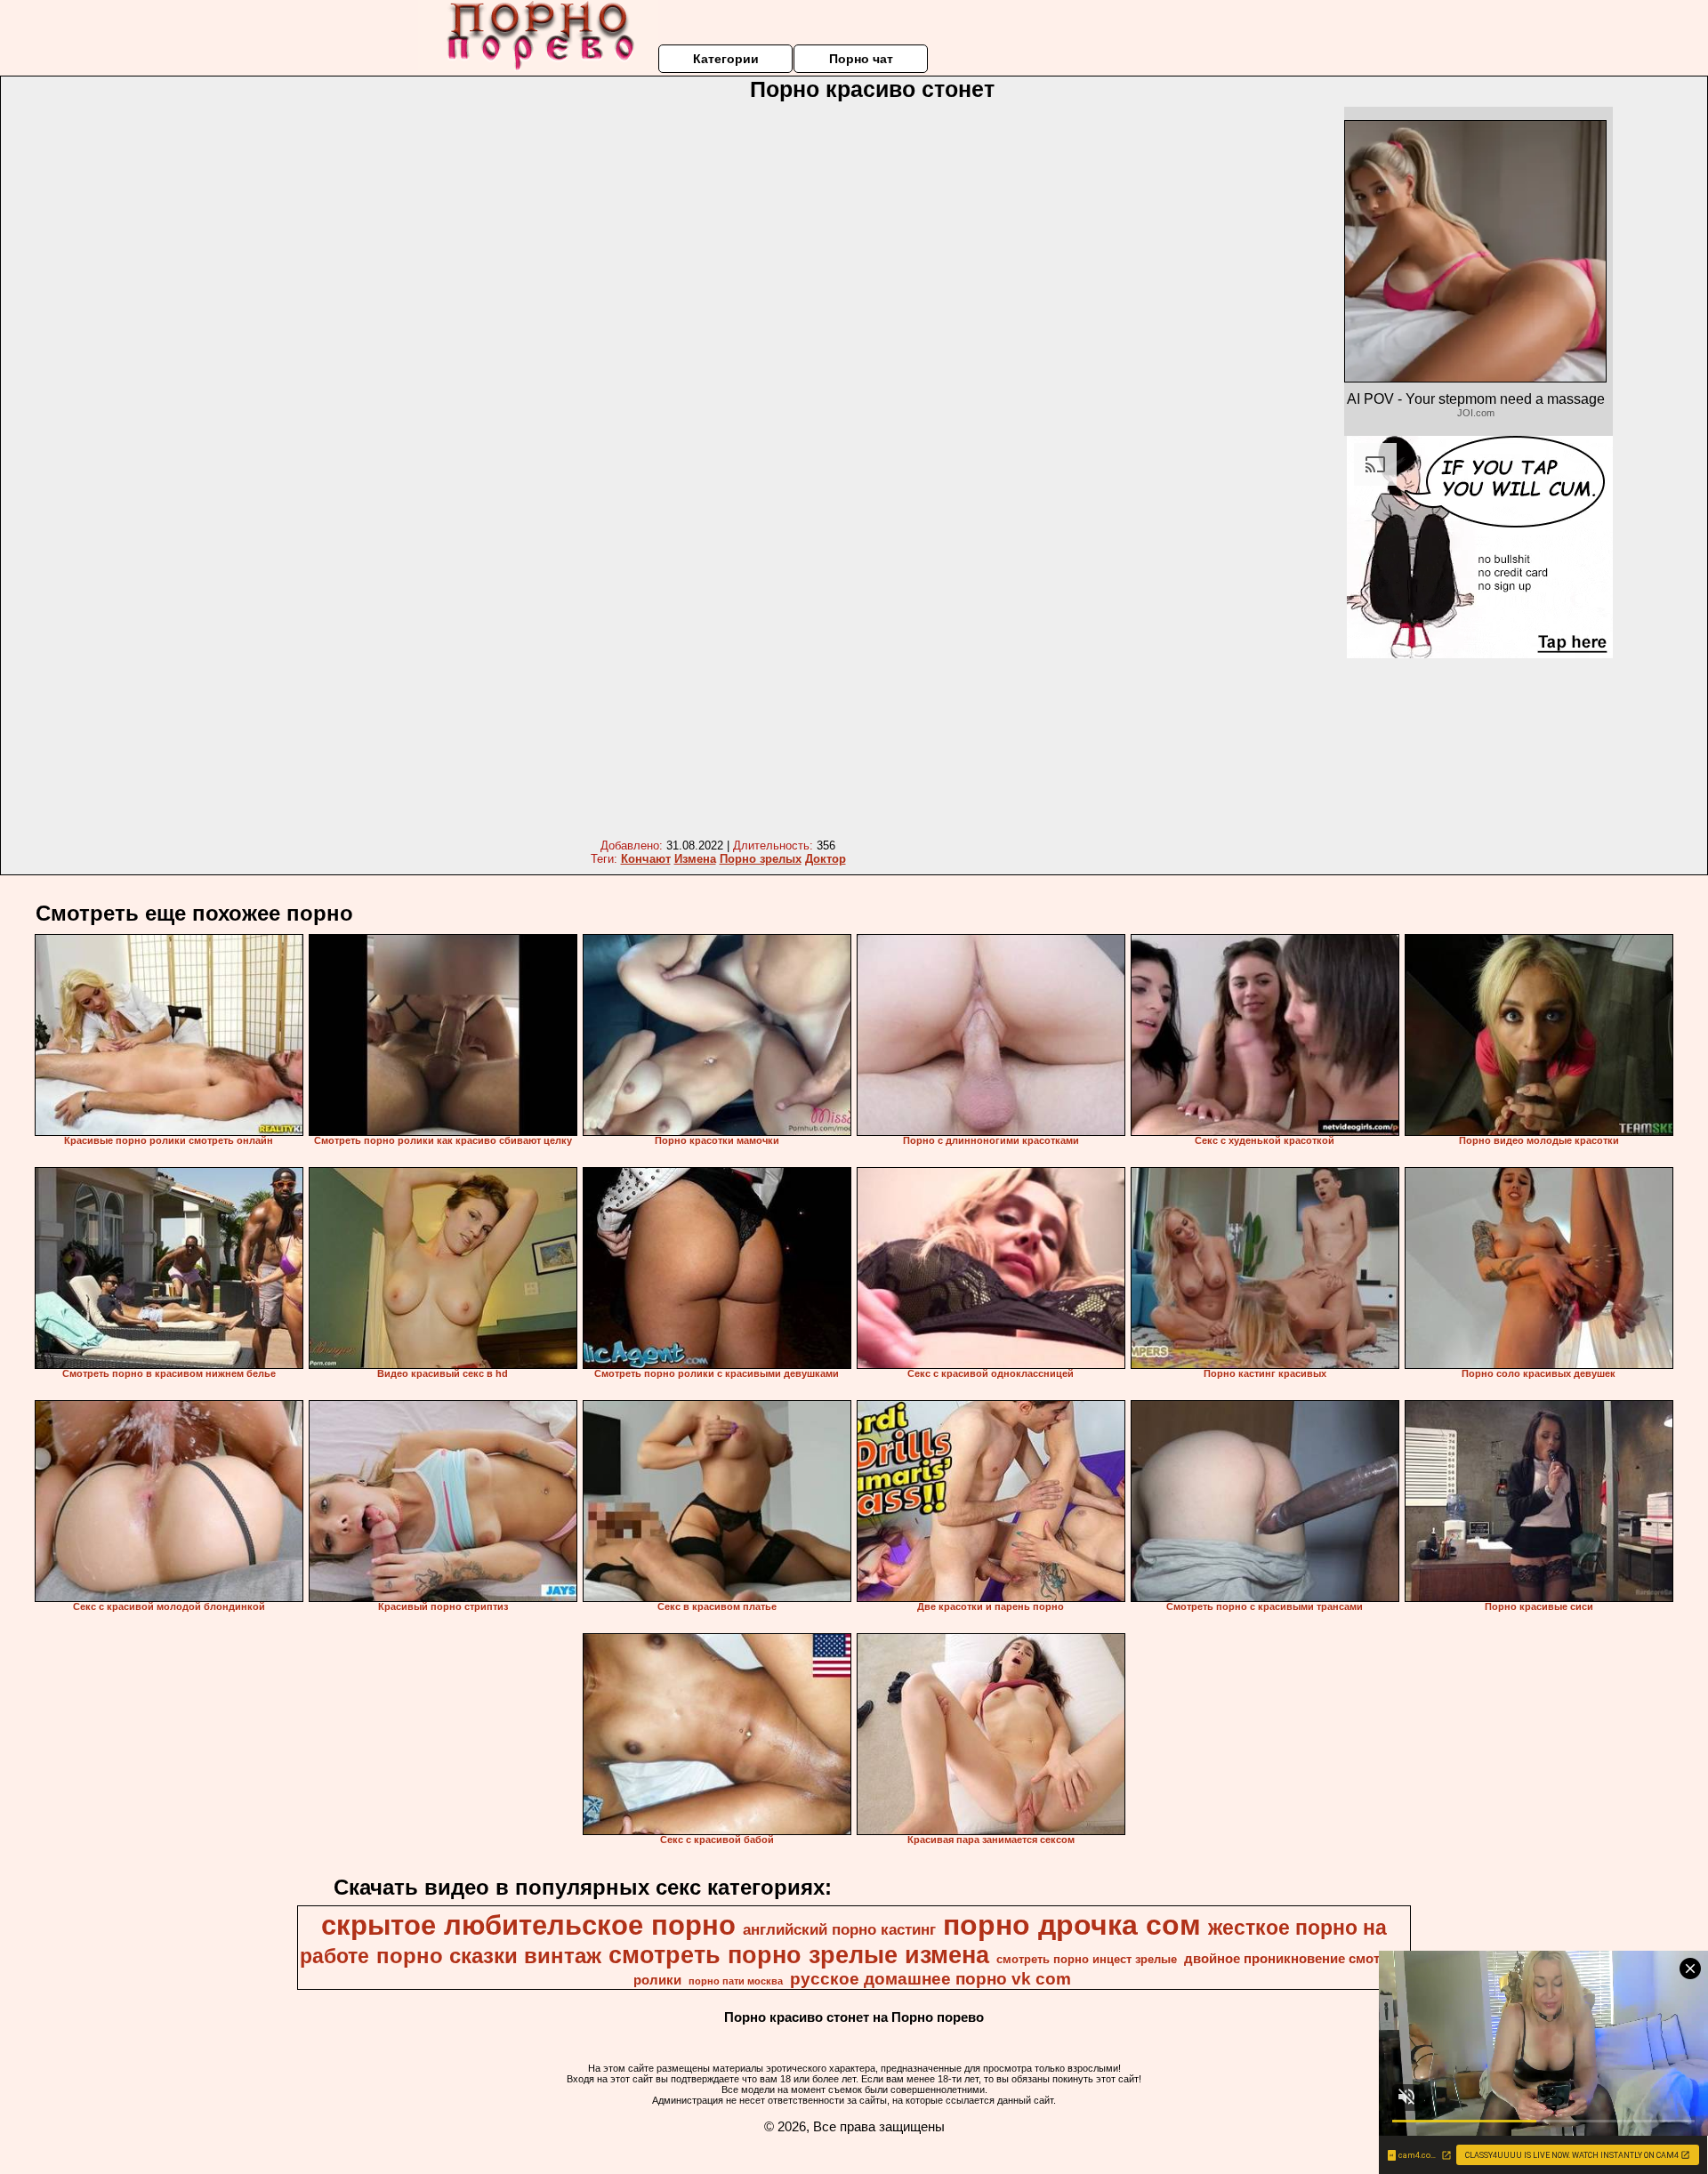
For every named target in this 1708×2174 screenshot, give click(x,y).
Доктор (826, 859)
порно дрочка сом (1072, 1925)
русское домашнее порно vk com (931, 1979)
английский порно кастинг (839, 1929)
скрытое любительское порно (528, 1925)
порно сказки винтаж (489, 1956)
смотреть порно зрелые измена (799, 1955)
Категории (726, 59)
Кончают (646, 859)
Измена (695, 859)
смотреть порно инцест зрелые (1087, 1959)
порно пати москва (736, 1981)
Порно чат (861, 59)
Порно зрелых (761, 859)
